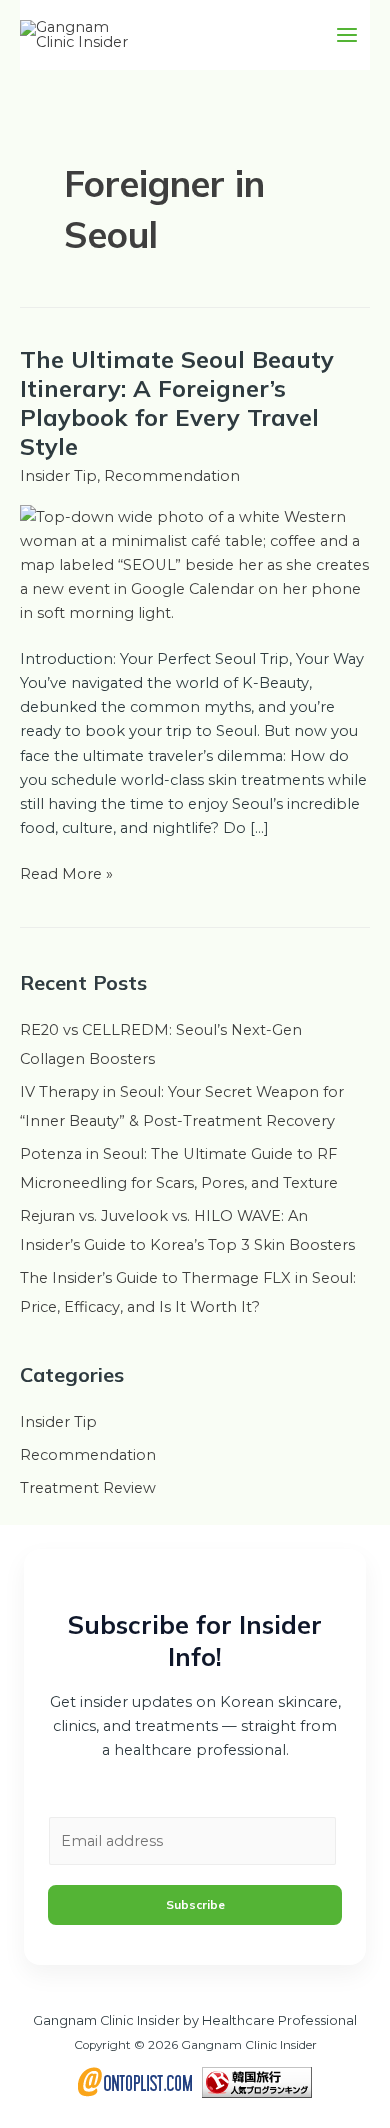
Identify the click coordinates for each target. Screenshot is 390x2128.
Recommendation (172, 476)
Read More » (66, 872)
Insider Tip (58, 476)
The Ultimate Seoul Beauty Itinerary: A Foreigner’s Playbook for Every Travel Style (177, 403)
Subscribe (195, 1904)
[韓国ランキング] (257, 2081)
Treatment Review (88, 1488)
